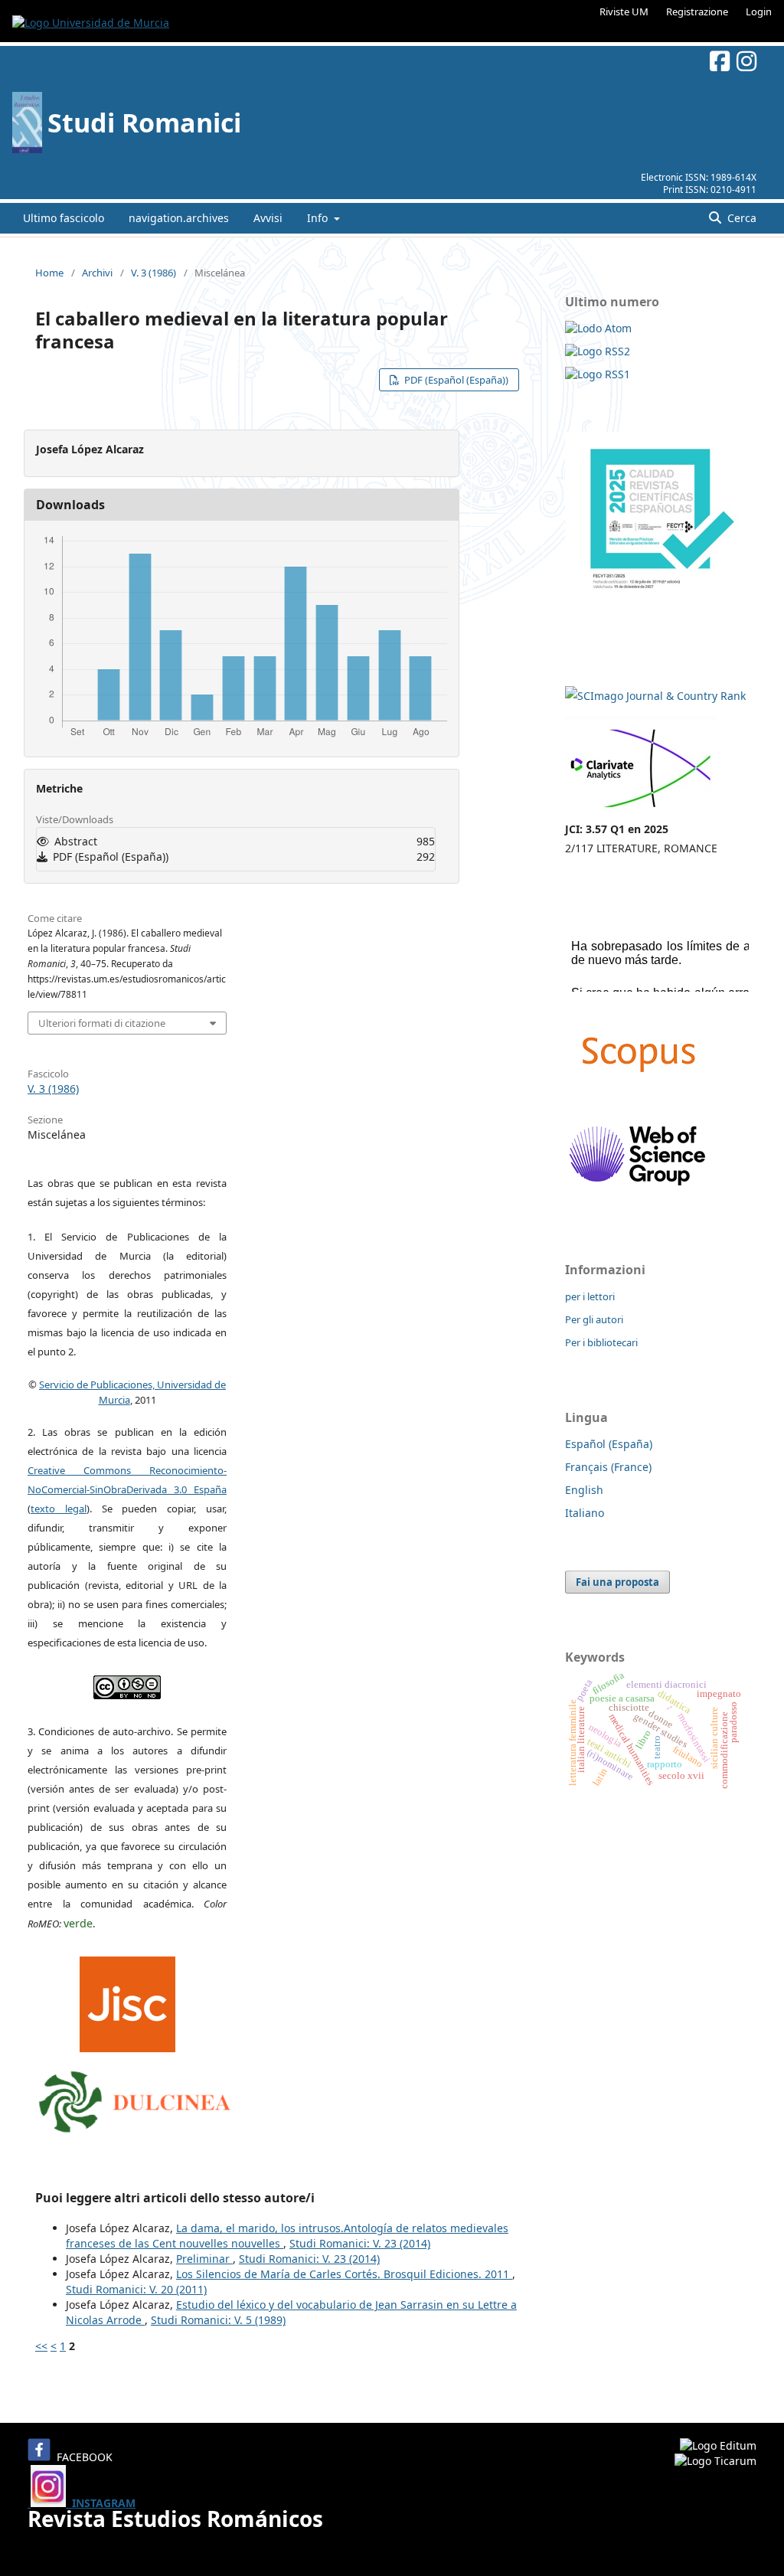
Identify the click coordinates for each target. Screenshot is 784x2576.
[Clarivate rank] (640, 810)
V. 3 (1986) (154, 273)
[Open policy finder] (127, 2000)
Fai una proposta (617, 1582)
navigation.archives (179, 218)
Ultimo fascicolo (64, 218)
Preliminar (204, 2259)
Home (49, 273)
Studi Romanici (144, 123)
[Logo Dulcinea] (135, 2098)
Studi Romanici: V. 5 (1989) (218, 2320)
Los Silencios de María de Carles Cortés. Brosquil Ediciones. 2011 (344, 2274)
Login (759, 11)
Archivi (97, 273)
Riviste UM (624, 11)
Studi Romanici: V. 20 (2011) (136, 2289)
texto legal (59, 1509)
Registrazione (697, 11)
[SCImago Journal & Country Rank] (655, 696)
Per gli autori (594, 1319)
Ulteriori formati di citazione (102, 1023)
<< (41, 2346)
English (584, 1490)
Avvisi (268, 218)
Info (319, 218)
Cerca (740, 218)
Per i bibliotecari (601, 1342)
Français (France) (608, 1467)
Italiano (585, 1513)
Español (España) (609, 1444)
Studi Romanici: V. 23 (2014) (360, 2243)
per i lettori (590, 1296)
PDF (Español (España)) (455, 380)
